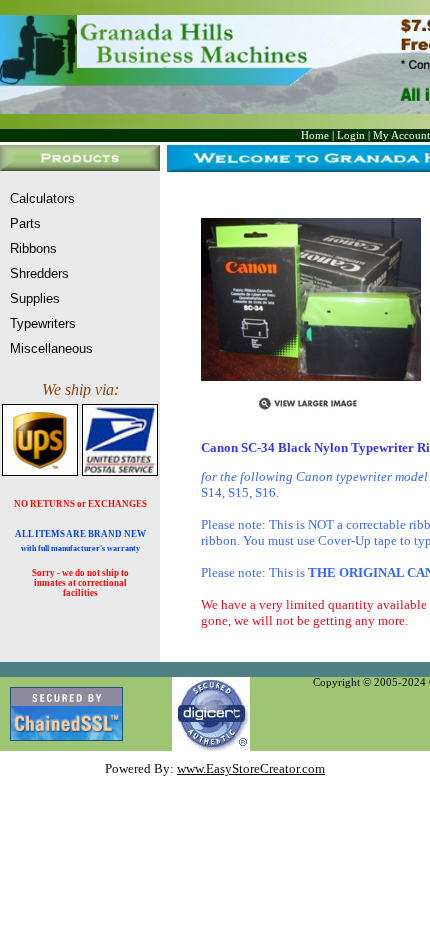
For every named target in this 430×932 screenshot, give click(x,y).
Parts (25, 223)
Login (351, 135)
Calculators (42, 198)
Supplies (35, 298)
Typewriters (43, 323)
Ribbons (33, 248)
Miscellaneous (51, 348)
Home (315, 135)
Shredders (39, 273)
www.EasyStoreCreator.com (251, 768)
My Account (401, 135)
